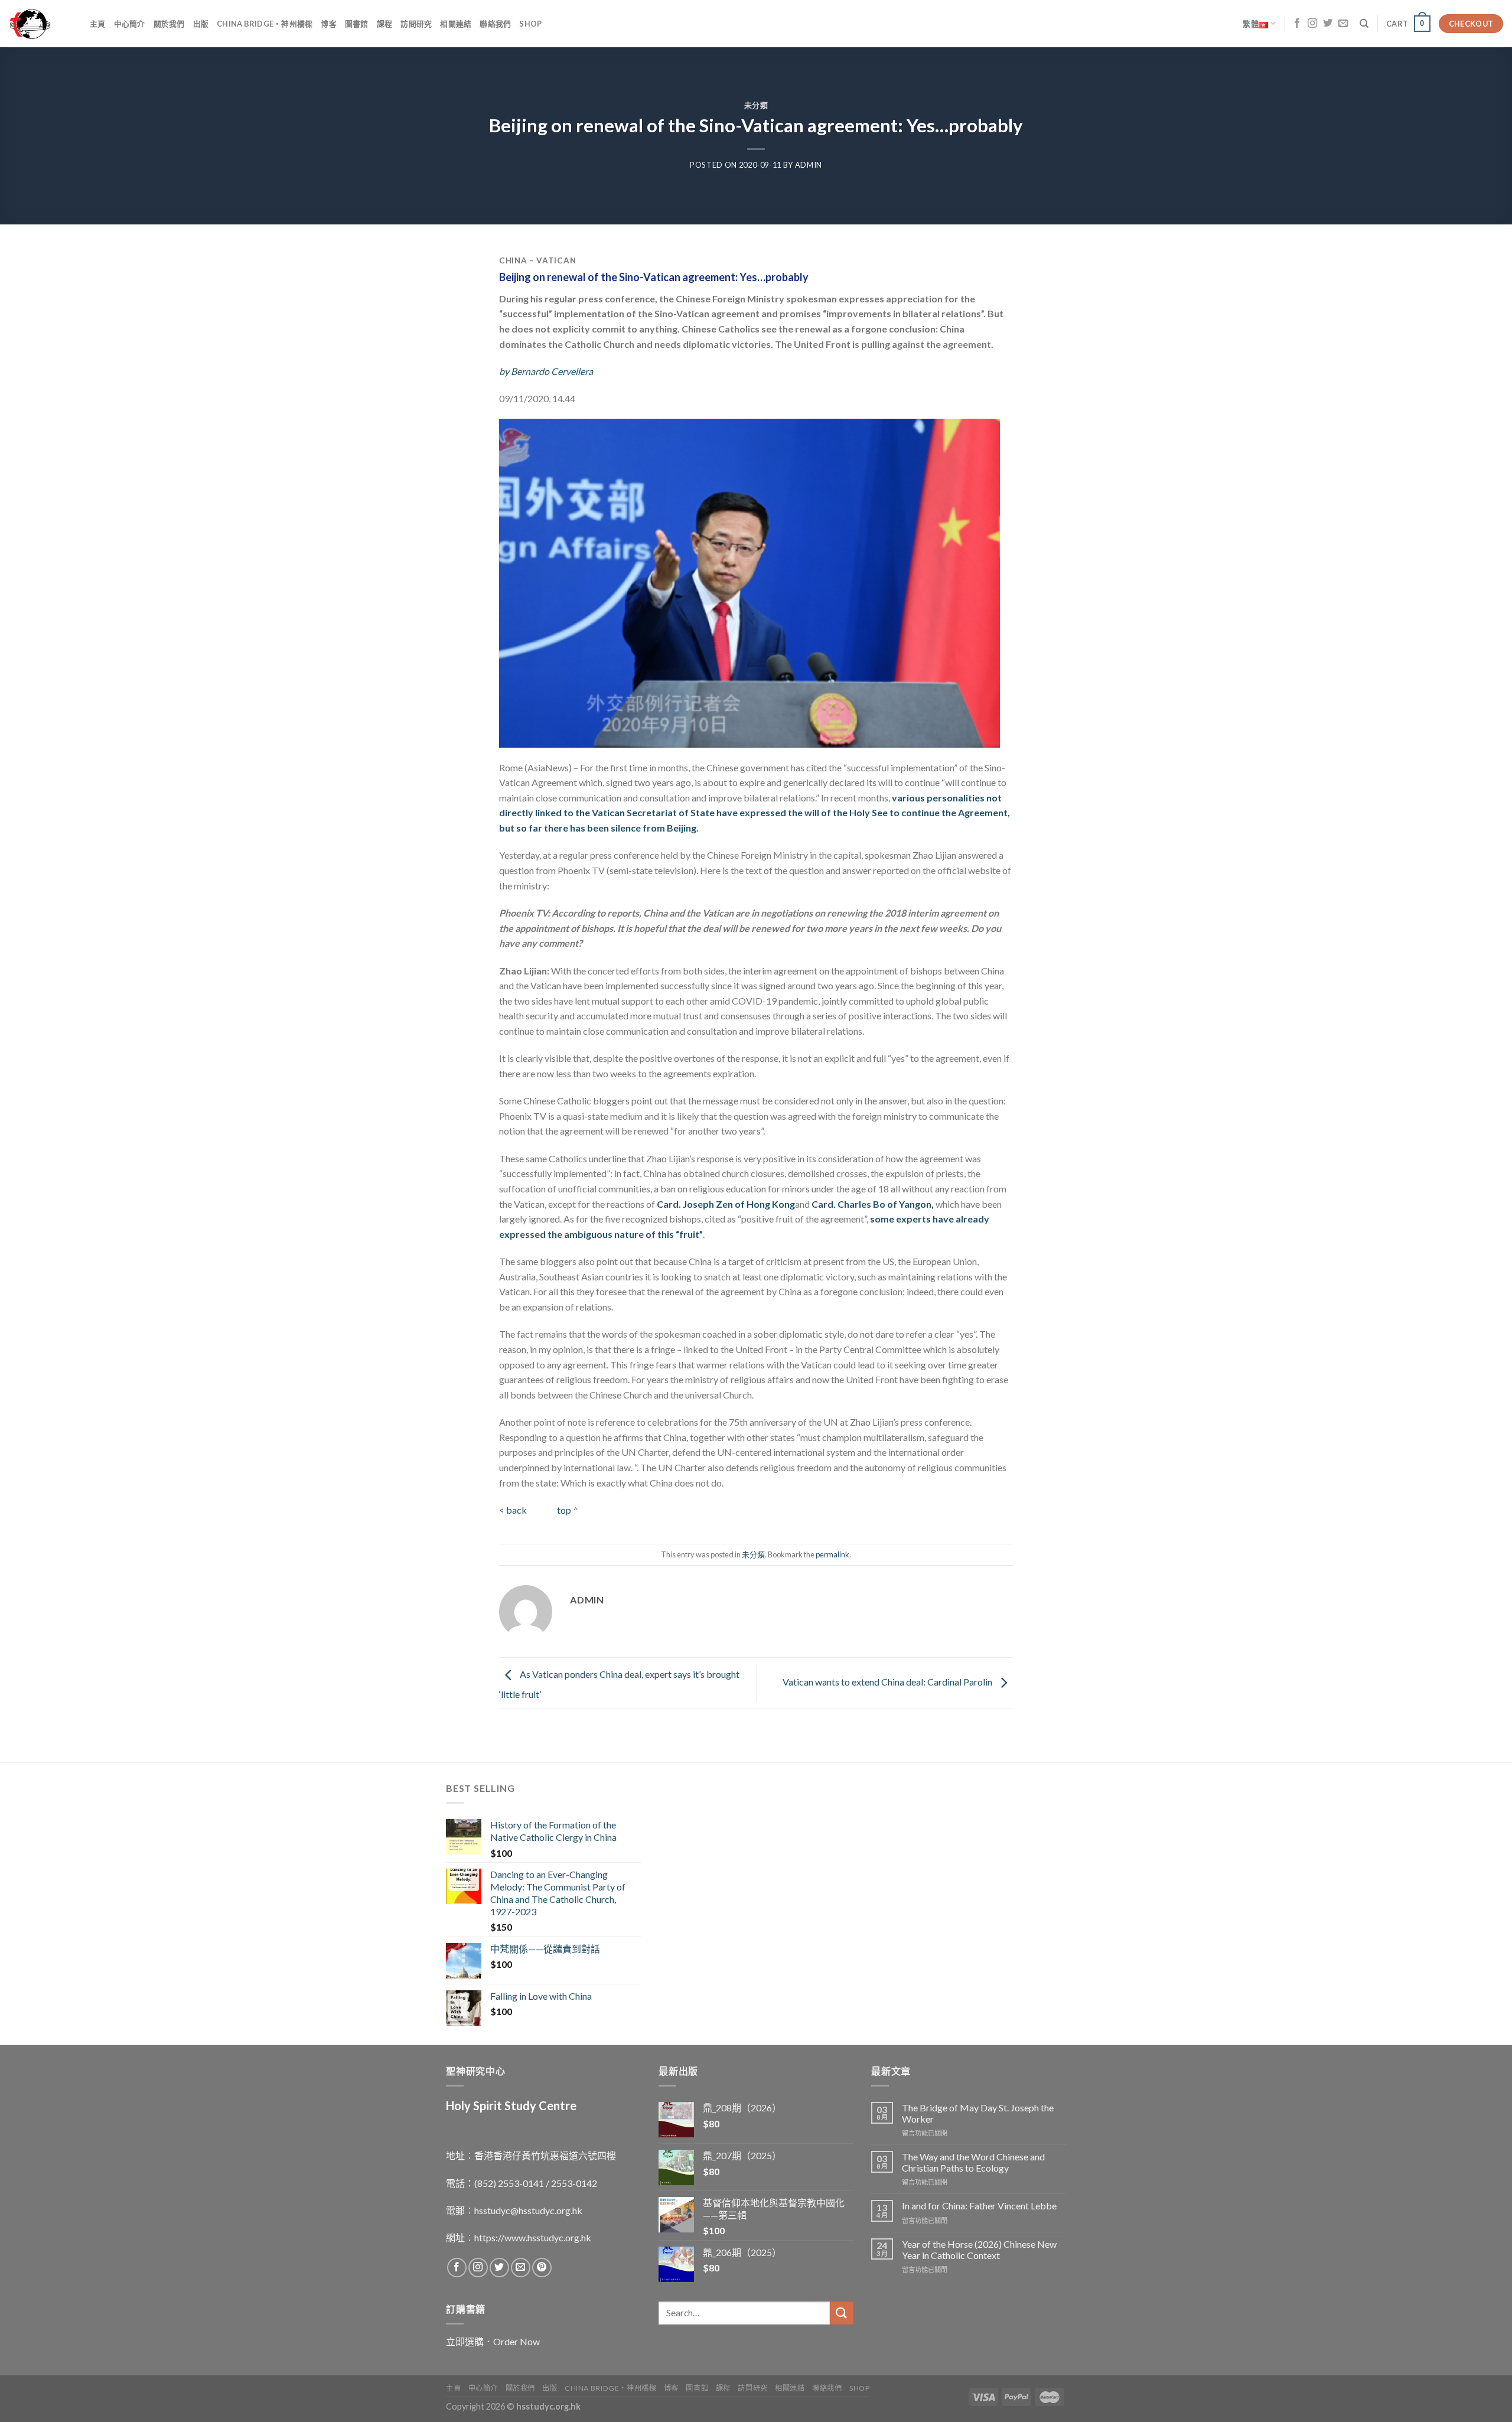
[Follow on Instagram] (1312, 24)
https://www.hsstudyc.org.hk (533, 2237)
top (564, 1510)
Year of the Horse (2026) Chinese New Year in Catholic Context (979, 2250)
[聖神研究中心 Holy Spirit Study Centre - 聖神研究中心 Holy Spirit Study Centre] (40, 24)
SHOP (530, 24)
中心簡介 (130, 24)
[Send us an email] (1343, 24)
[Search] (1364, 24)
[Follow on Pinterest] (542, 2268)
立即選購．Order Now (493, 2341)
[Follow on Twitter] (1328, 24)
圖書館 (357, 24)
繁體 (1251, 24)
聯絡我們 (495, 24)
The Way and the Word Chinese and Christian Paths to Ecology (973, 2162)
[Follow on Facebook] (1297, 24)
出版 (201, 24)
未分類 (756, 105)
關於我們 (169, 24)
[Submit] (842, 2313)
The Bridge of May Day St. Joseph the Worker (978, 2113)
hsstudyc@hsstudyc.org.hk (528, 2210)
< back (514, 1510)
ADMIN (809, 165)
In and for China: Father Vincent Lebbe (979, 2206)
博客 (329, 24)
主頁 (98, 24)
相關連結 (456, 24)
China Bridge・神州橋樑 (265, 24)
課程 (385, 24)
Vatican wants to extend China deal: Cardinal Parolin (888, 1682)
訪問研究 (416, 24)
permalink (832, 1554)
